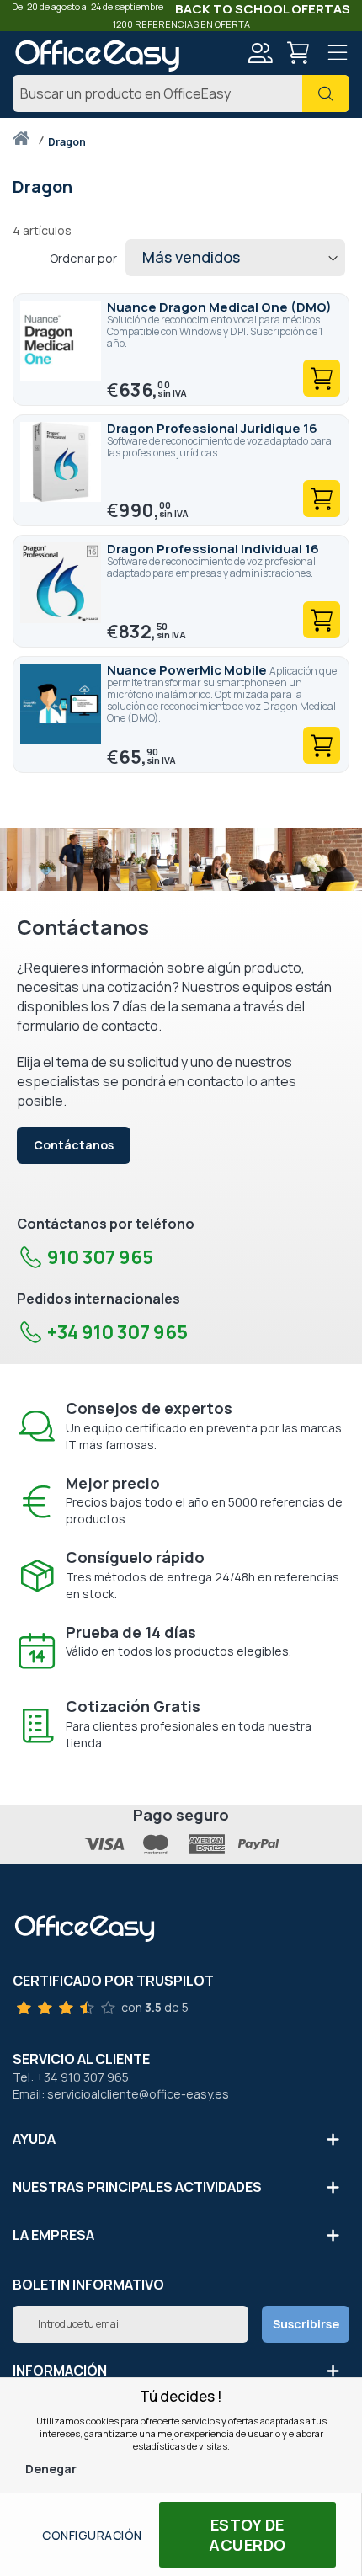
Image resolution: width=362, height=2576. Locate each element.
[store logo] (97, 56)
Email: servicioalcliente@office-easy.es (121, 2094)
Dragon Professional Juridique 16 (212, 428)
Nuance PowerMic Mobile (188, 670)
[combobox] (181, 93)
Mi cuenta (259, 53)
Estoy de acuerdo (248, 2535)
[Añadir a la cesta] (322, 378)
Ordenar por (83, 258)
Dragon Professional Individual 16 (213, 549)
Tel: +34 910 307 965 (71, 2077)
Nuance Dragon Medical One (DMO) (219, 307)
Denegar (51, 2469)
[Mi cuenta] (259, 55)
